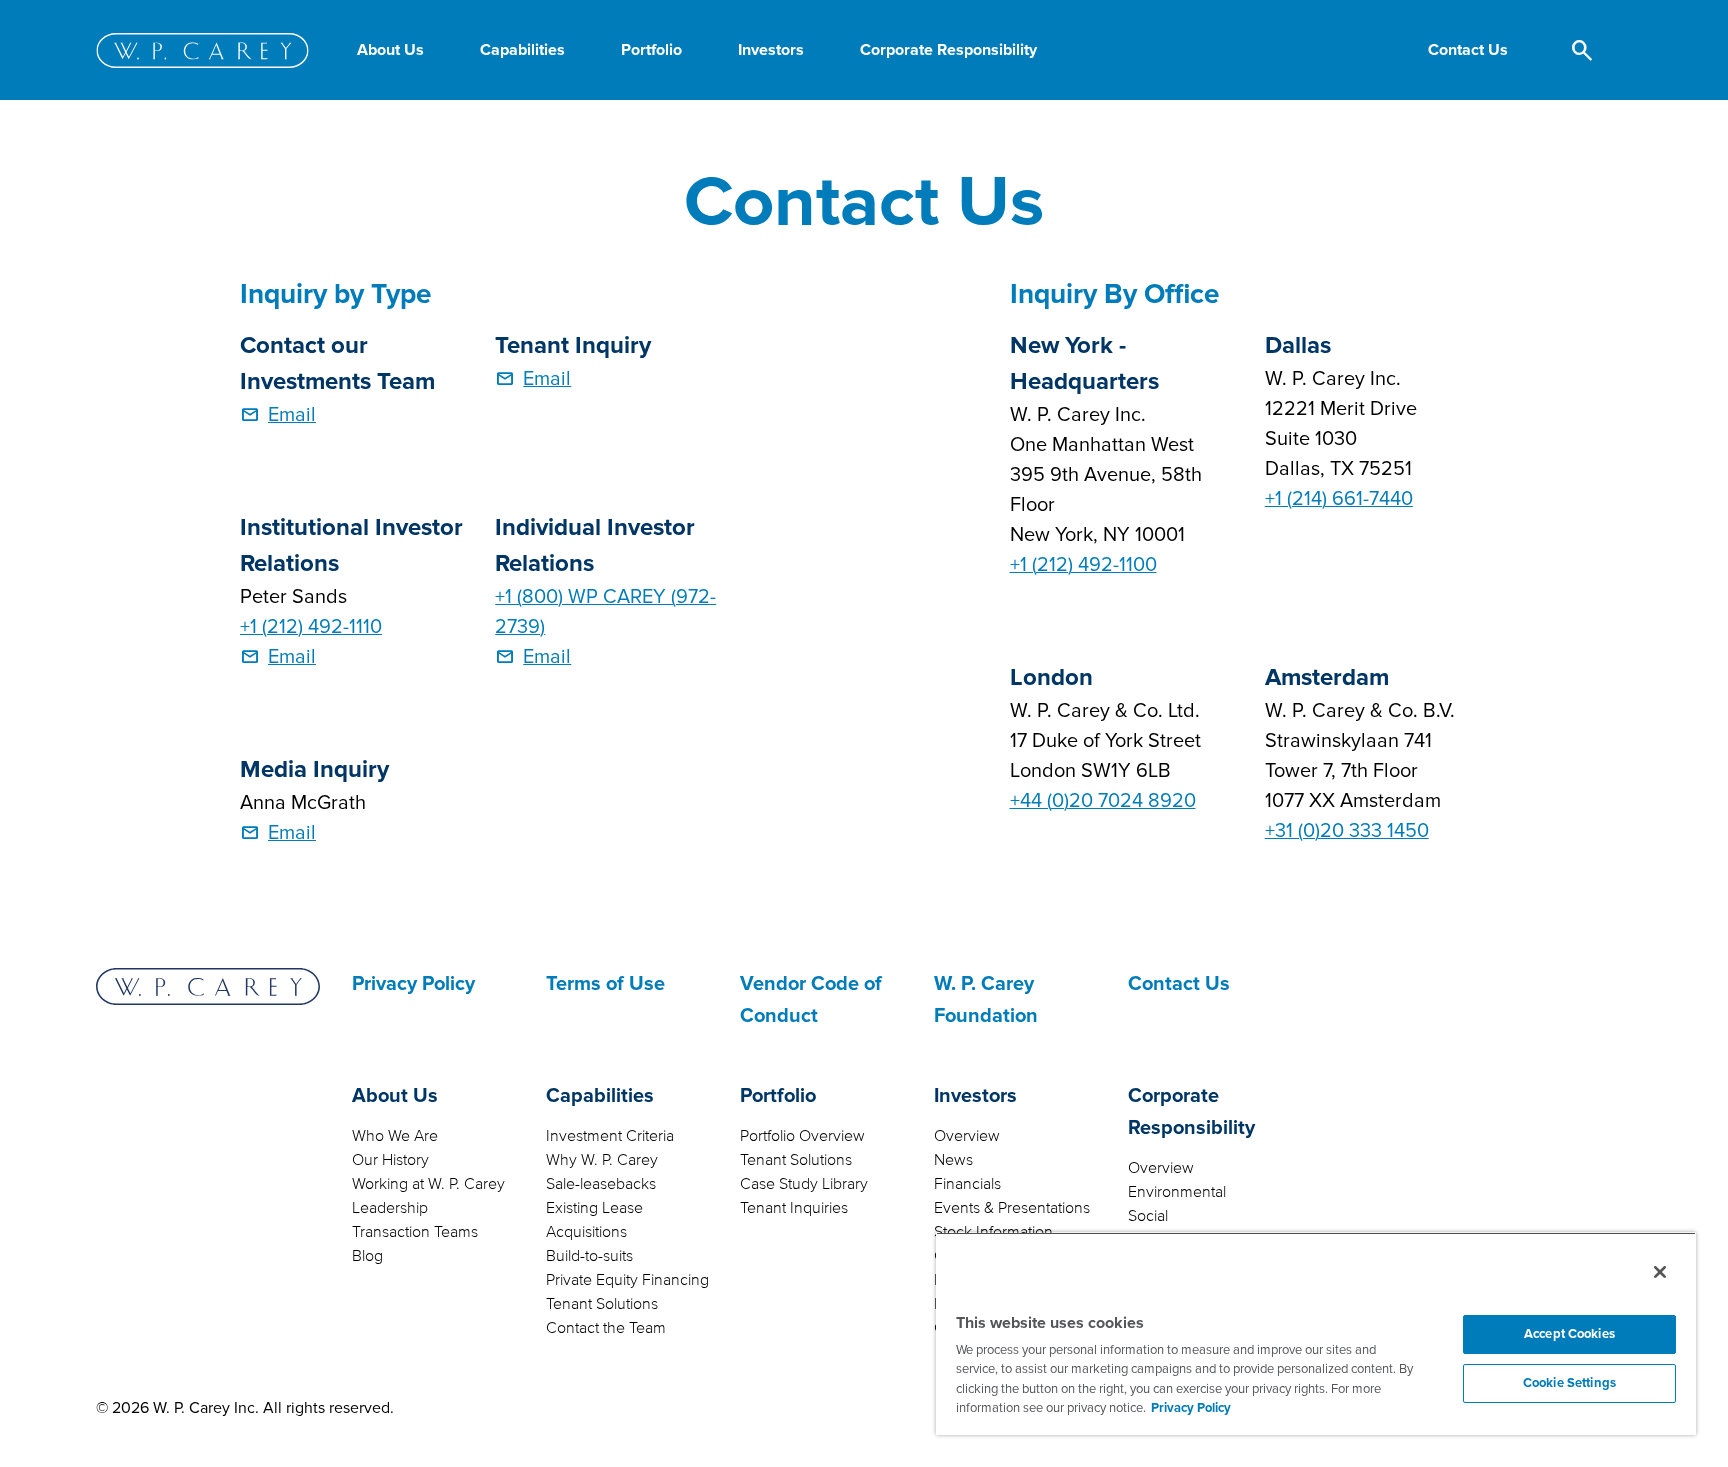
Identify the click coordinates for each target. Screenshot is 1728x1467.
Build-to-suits (589, 1256)
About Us (395, 1096)
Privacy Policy (413, 984)
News (953, 1160)
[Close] (1660, 1272)
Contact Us (1179, 984)
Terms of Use (605, 984)
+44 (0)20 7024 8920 (1103, 801)
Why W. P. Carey (602, 1160)
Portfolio (778, 1096)
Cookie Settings (1569, 1383)
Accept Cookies (1569, 1334)
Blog (367, 1256)
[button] (1468, 50)
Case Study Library (804, 1184)
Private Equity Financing (627, 1280)
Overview (967, 1136)
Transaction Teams (415, 1232)
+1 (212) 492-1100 (1083, 565)
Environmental (1177, 1192)
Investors (975, 1096)
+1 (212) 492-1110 (311, 627)
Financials (967, 1184)
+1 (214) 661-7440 (1339, 499)
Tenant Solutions (602, 1304)
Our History (390, 1160)
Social (1148, 1216)
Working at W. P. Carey (428, 1184)
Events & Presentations (1012, 1208)
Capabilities (600, 1096)
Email (292, 415)
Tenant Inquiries (794, 1208)
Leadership (390, 1208)
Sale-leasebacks (601, 1184)
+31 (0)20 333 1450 (1347, 831)
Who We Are (395, 1136)
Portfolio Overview (802, 1136)
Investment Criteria (610, 1136)
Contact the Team (606, 1328)
